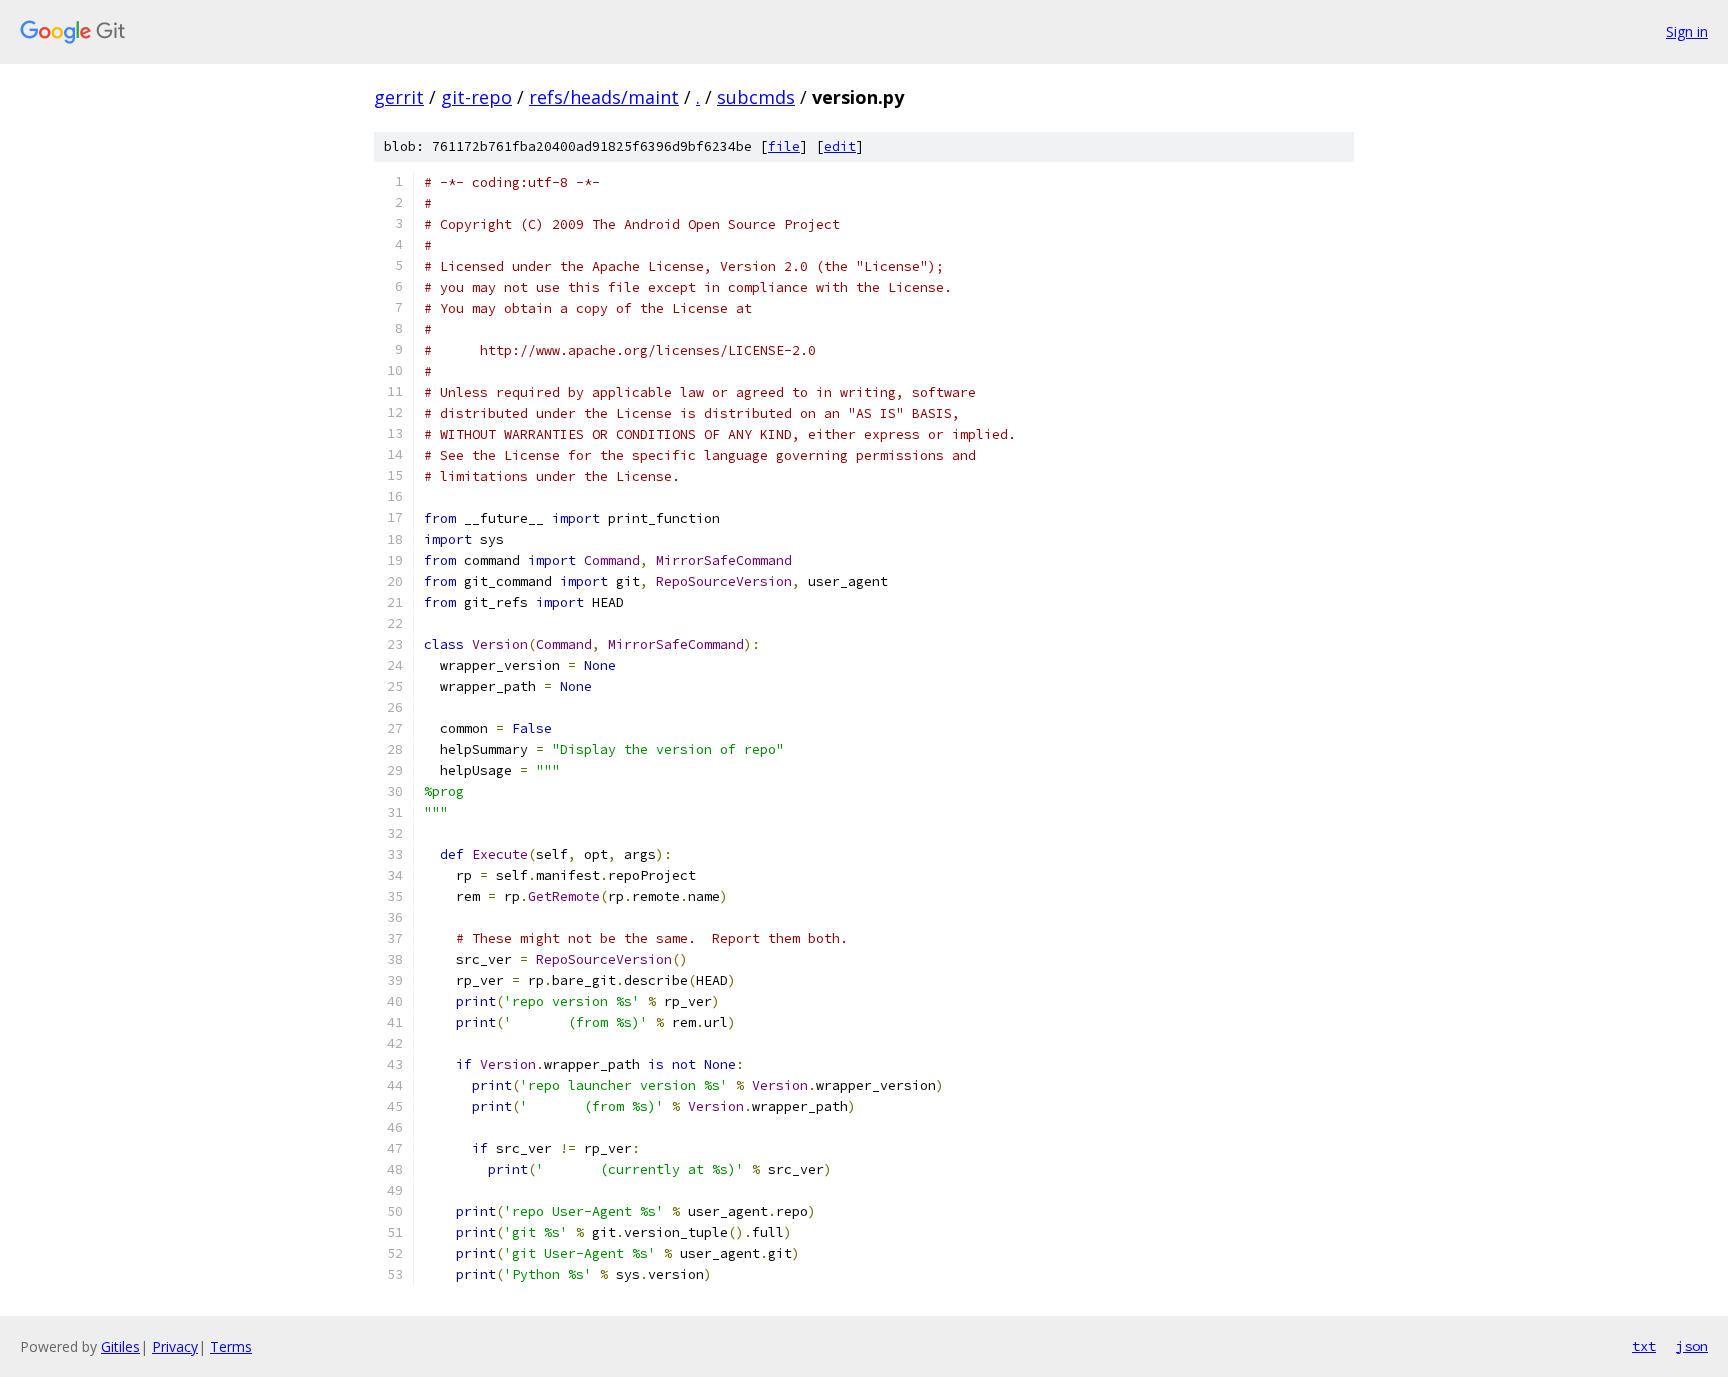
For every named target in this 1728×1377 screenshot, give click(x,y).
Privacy (175, 1346)
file (784, 146)
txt (1644, 1346)
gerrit (399, 97)
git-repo (476, 97)
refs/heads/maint (604, 97)
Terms (231, 1346)
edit (840, 146)
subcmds (756, 97)
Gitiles (120, 1346)
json (1692, 1346)
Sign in (1687, 31)
